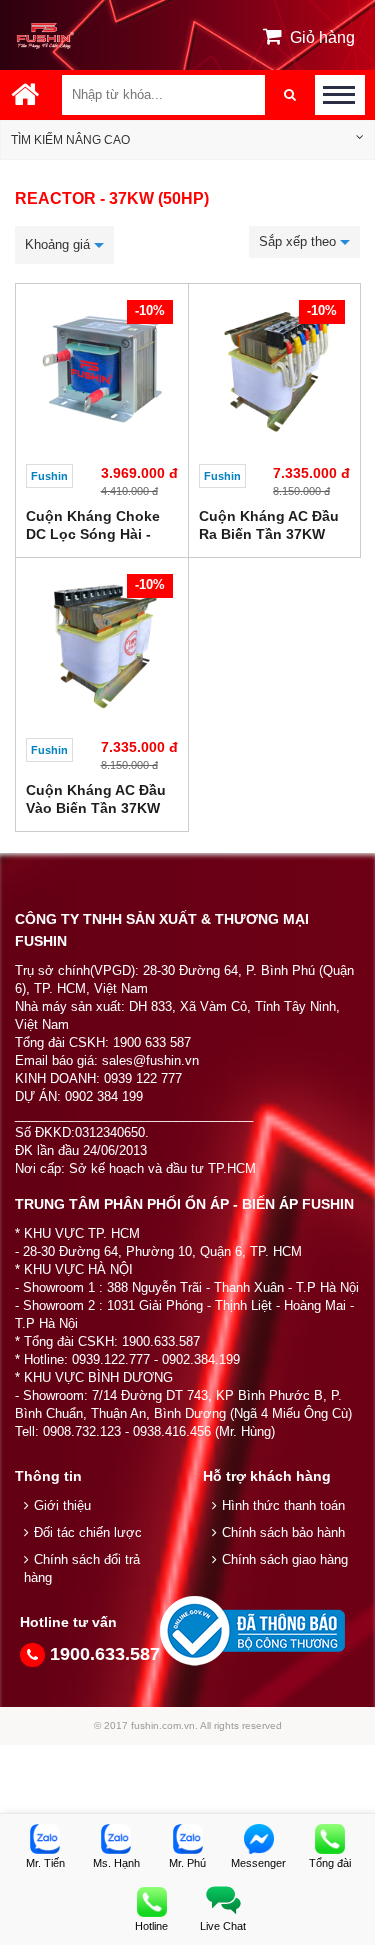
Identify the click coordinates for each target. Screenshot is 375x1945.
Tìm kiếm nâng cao (70, 140)
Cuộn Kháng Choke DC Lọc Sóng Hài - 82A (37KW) (93, 534)
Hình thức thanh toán (283, 1505)
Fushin (49, 476)
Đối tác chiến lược (88, 1532)
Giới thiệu (62, 1505)
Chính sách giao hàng (285, 1559)
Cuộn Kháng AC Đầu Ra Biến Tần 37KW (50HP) (269, 534)
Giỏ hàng (322, 37)
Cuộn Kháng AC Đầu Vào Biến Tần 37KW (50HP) (96, 808)
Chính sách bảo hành (283, 1532)
